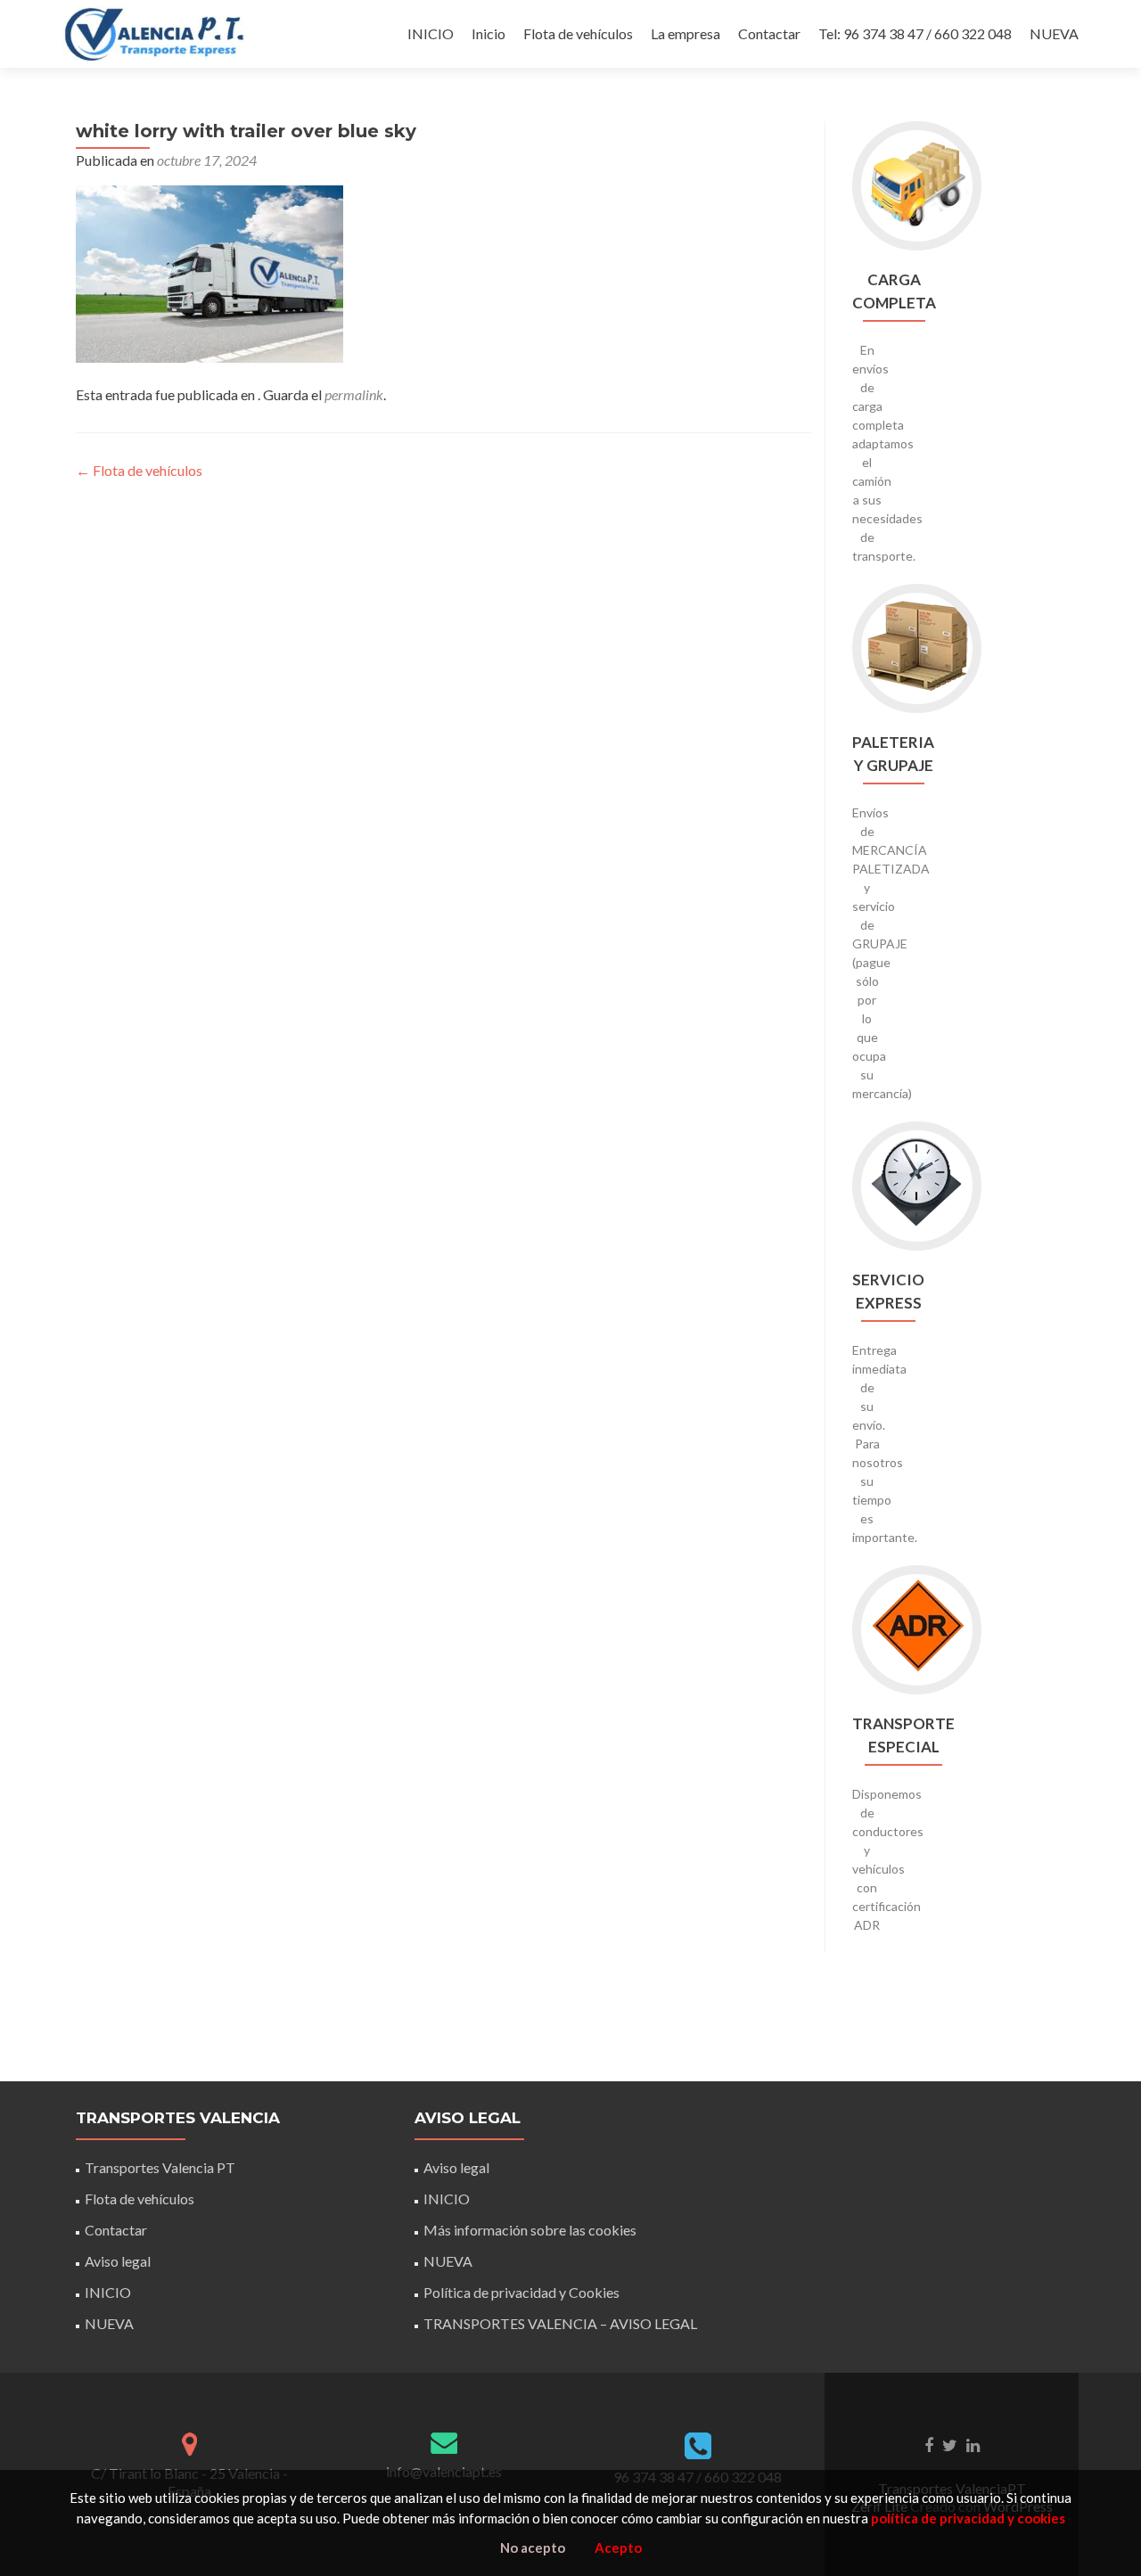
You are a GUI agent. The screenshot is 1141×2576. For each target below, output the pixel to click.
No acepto (533, 2547)
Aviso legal (118, 2261)
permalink (354, 394)
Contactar (769, 33)
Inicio (488, 33)
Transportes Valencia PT (160, 2167)
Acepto (618, 2547)
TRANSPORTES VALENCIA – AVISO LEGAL (560, 2323)
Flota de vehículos (578, 33)
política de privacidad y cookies (968, 2518)
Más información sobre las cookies (530, 2230)
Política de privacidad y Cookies (521, 2292)
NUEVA (1054, 33)
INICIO (431, 33)
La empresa (685, 33)
